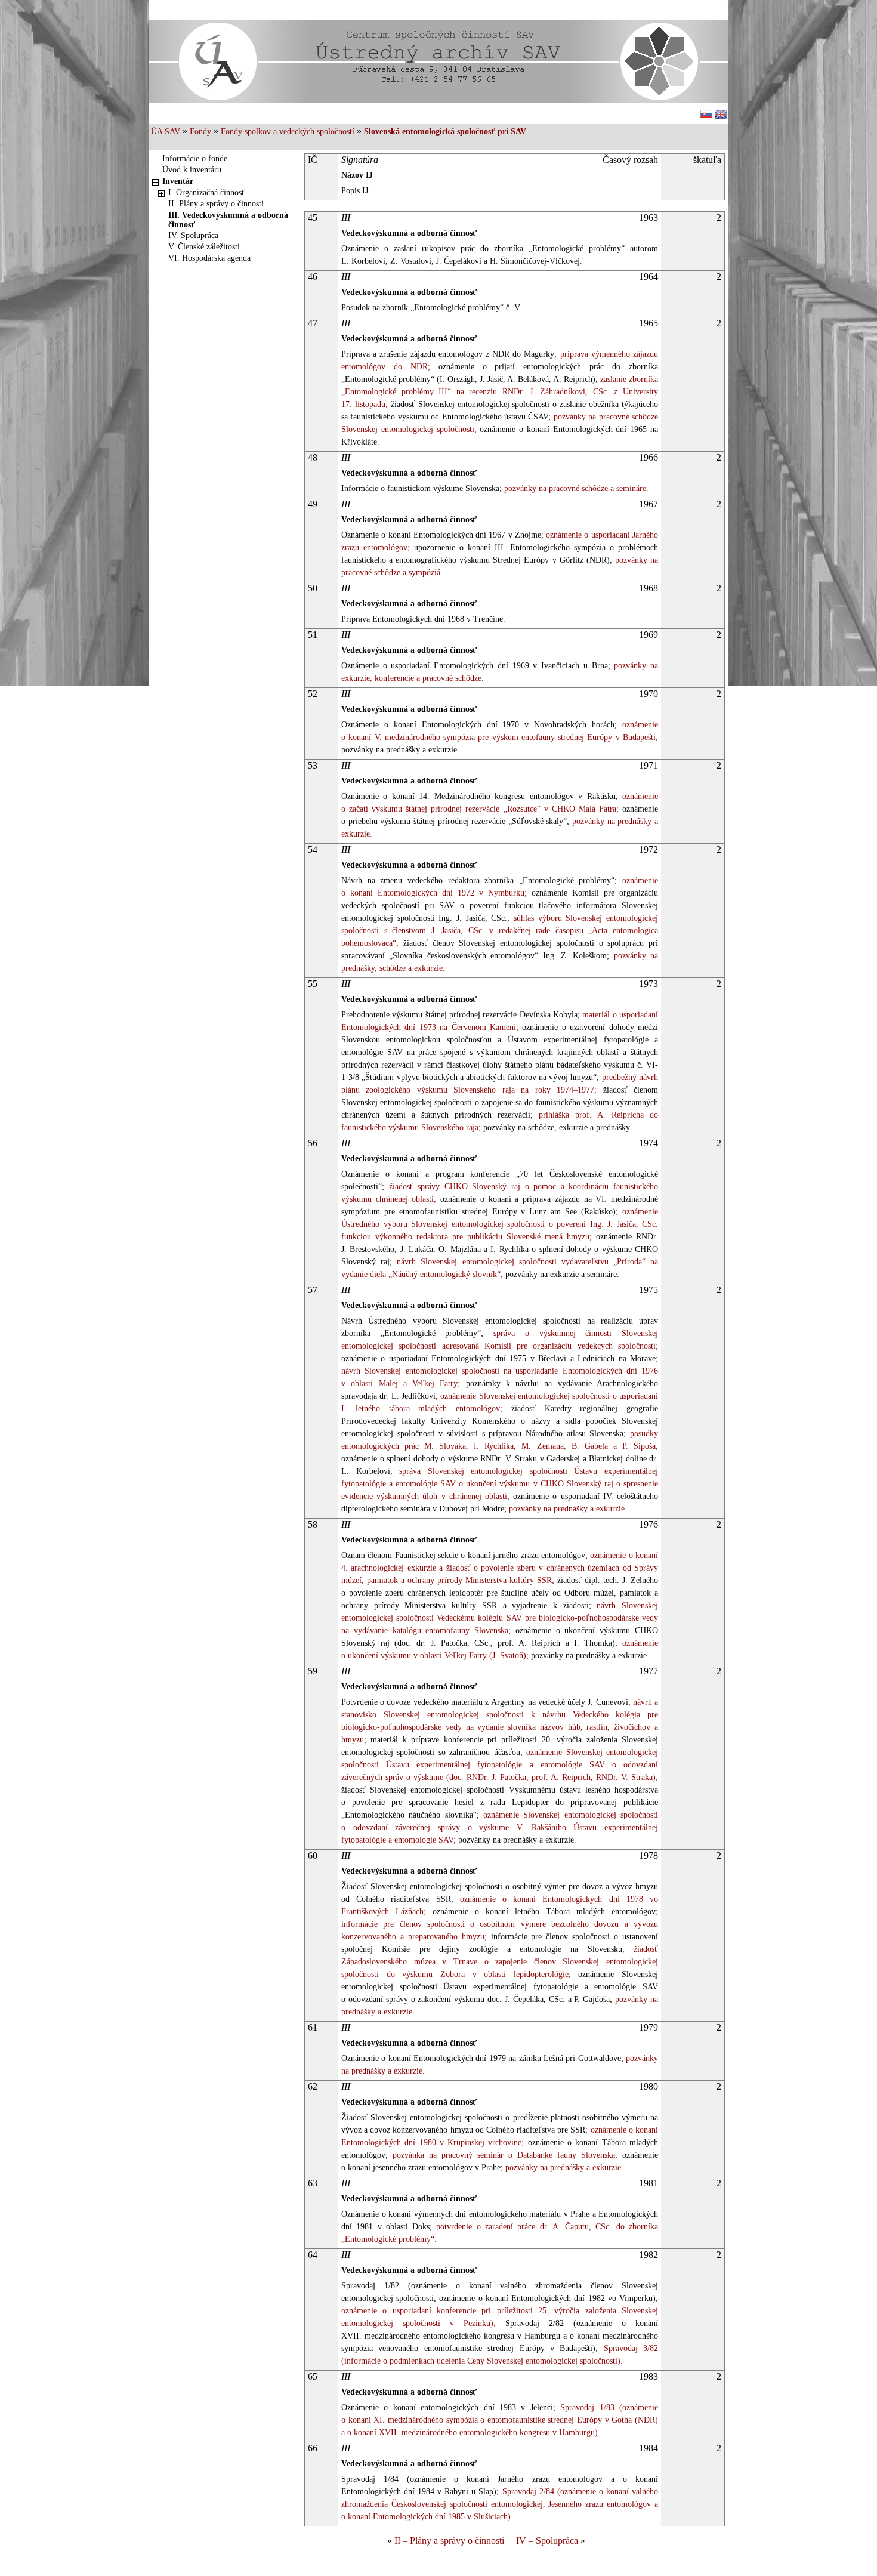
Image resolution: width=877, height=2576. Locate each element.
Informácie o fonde (195, 158)
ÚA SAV (166, 132)
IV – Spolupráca (547, 2540)
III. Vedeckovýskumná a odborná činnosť (228, 220)
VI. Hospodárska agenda (209, 258)
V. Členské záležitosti (204, 247)
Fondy (200, 132)
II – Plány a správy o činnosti (449, 2540)
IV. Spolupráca (193, 235)
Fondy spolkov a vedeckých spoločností (288, 132)
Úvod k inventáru (192, 170)
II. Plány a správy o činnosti (216, 204)
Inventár (178, 181)
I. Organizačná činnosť (207, 192)
